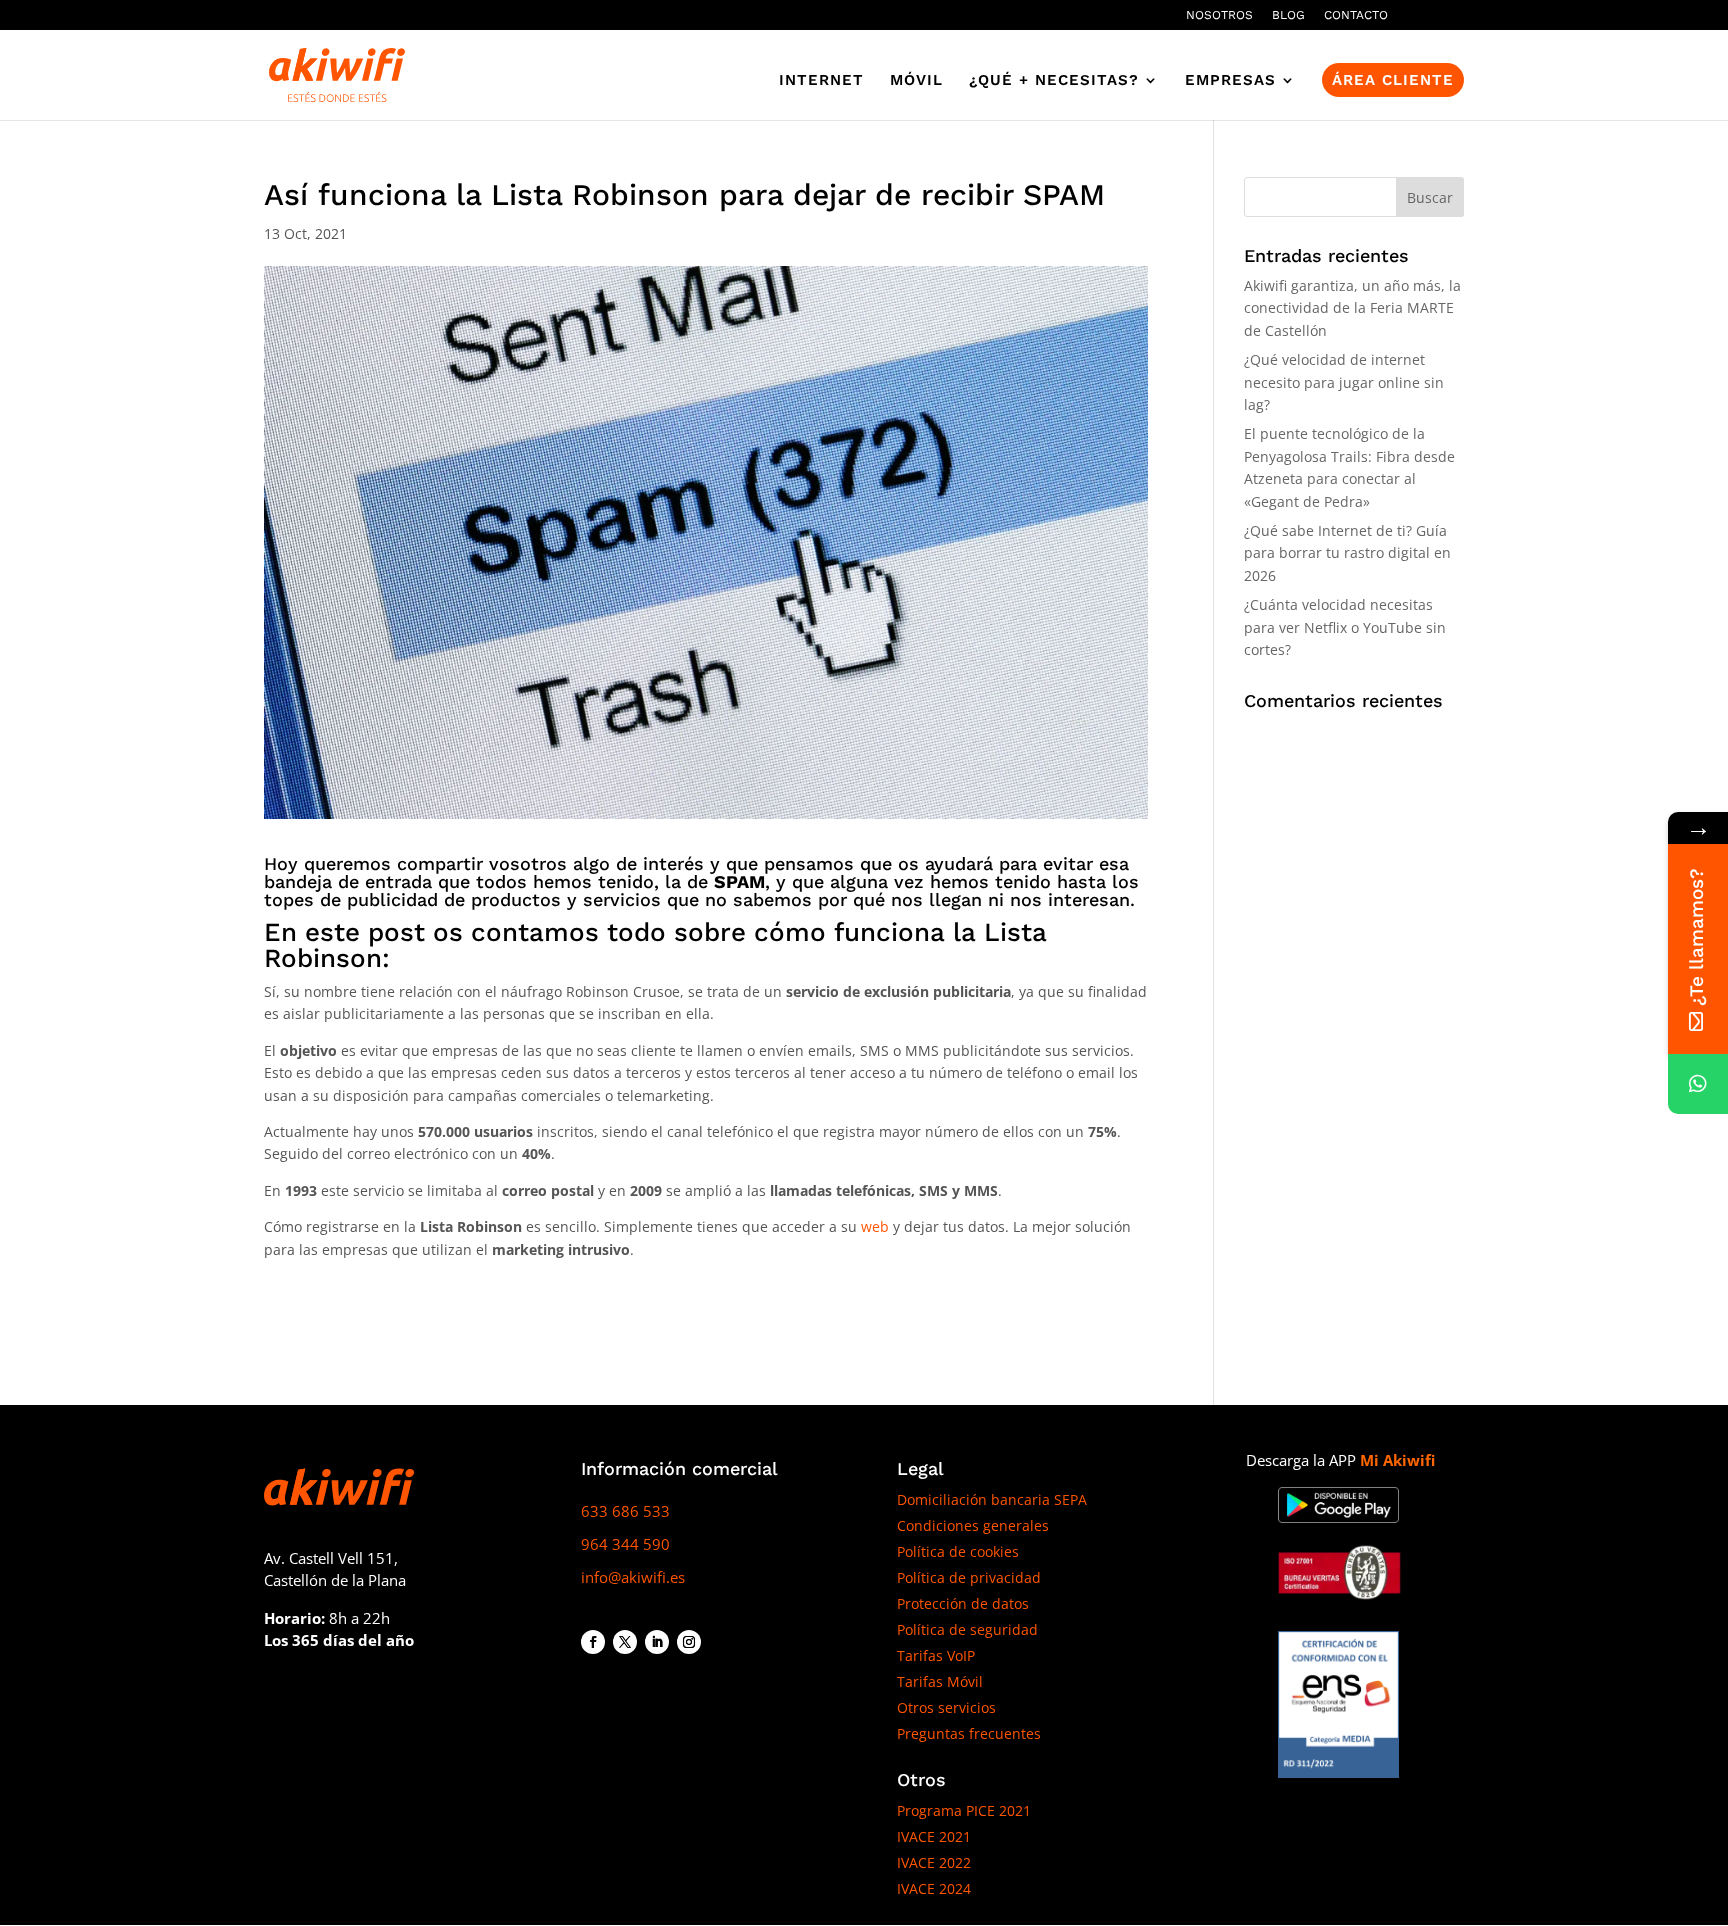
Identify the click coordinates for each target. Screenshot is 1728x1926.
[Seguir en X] (625, 1642)
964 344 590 (625, 1544)
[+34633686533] (1698, 1084)
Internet (821, 81)
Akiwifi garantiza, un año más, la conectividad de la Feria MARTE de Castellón (1352, 308)
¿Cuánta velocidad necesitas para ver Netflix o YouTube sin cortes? (1345, 627)
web (875, 1226)
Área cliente (1393, 80)
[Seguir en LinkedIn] (657, 1642)
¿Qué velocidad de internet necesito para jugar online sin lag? (1344, 382)
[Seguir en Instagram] (689, 1642)
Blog (1288, 15)
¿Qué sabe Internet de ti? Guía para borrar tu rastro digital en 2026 (1347, 553)
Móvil (916, 81)
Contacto (1356, 15)
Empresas (1230, 81)
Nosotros (1219, 15)
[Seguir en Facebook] (593, 1642)
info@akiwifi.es (633, 1577)
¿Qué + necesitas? (1054, 81)
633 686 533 (625, 1511)
